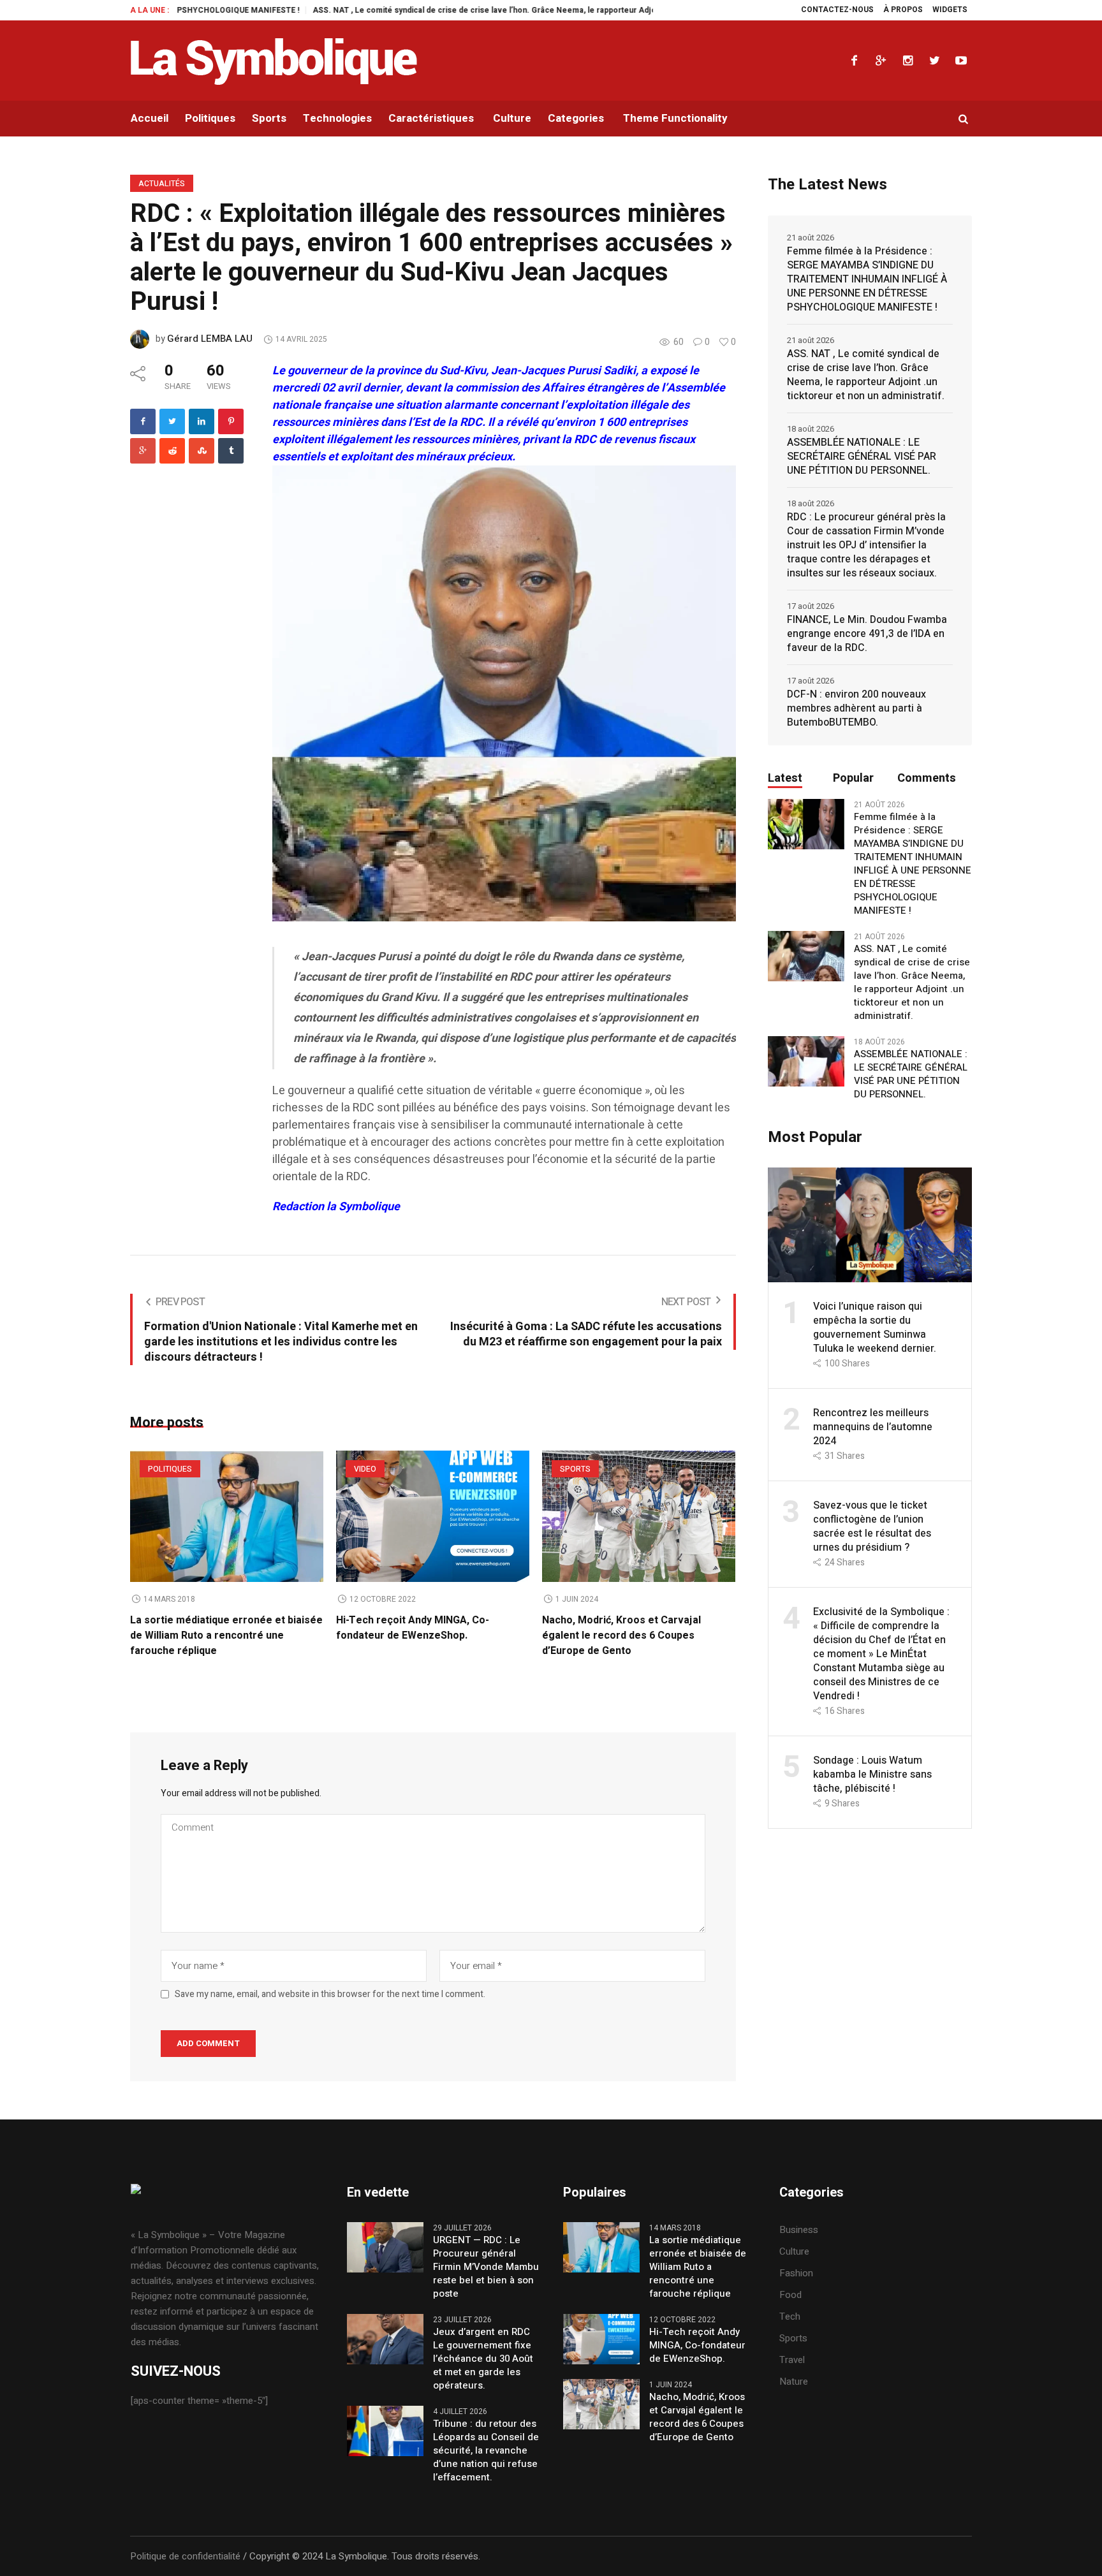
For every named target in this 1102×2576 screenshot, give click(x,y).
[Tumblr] (231, 451)
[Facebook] (854, 61)
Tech (790, 2316)
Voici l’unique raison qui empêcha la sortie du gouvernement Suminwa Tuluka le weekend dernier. (875, 1328)
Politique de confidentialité (185, 2556)
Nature (794, 2382)
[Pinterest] (231, 421)
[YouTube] (961, 61)
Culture (794, 2251)
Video (365, 1469)
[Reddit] (172, 451)
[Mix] (202, 451)
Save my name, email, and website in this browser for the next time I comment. (330, 1994)
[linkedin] (202, 421)
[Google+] (881, 61)
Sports (575, 1469)
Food (790, 2295)
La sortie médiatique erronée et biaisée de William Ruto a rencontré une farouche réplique (226, 1636)
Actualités (162, 184)
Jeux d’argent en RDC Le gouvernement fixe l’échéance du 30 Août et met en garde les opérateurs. (483, 2359)
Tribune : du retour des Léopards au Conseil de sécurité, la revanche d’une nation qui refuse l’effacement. (486, 2451)
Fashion (796, 2273)
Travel (792, 2360)
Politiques (170, 1469)
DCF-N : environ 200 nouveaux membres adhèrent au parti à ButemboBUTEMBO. (856, 708)
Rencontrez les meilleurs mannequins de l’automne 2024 (873, 1427)
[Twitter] (934, 61)
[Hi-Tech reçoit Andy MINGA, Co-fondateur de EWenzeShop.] (433, 1516)
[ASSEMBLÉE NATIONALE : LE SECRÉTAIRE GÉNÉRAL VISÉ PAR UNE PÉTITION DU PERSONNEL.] (806, 1061)
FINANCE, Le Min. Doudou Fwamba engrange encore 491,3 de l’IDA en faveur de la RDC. (867, 634)
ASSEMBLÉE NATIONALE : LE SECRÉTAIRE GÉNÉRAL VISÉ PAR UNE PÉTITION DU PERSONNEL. (862, 457)
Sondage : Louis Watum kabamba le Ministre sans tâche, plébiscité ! (872, 1775)
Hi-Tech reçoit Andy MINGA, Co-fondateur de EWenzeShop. (413, 1628)
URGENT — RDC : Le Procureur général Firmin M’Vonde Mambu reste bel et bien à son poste (486, 2267)
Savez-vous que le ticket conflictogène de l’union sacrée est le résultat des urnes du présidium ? (872, 1526)
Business (799, 2230)
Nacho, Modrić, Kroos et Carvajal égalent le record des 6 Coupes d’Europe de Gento (621, 1636)
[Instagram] (907, 61)
